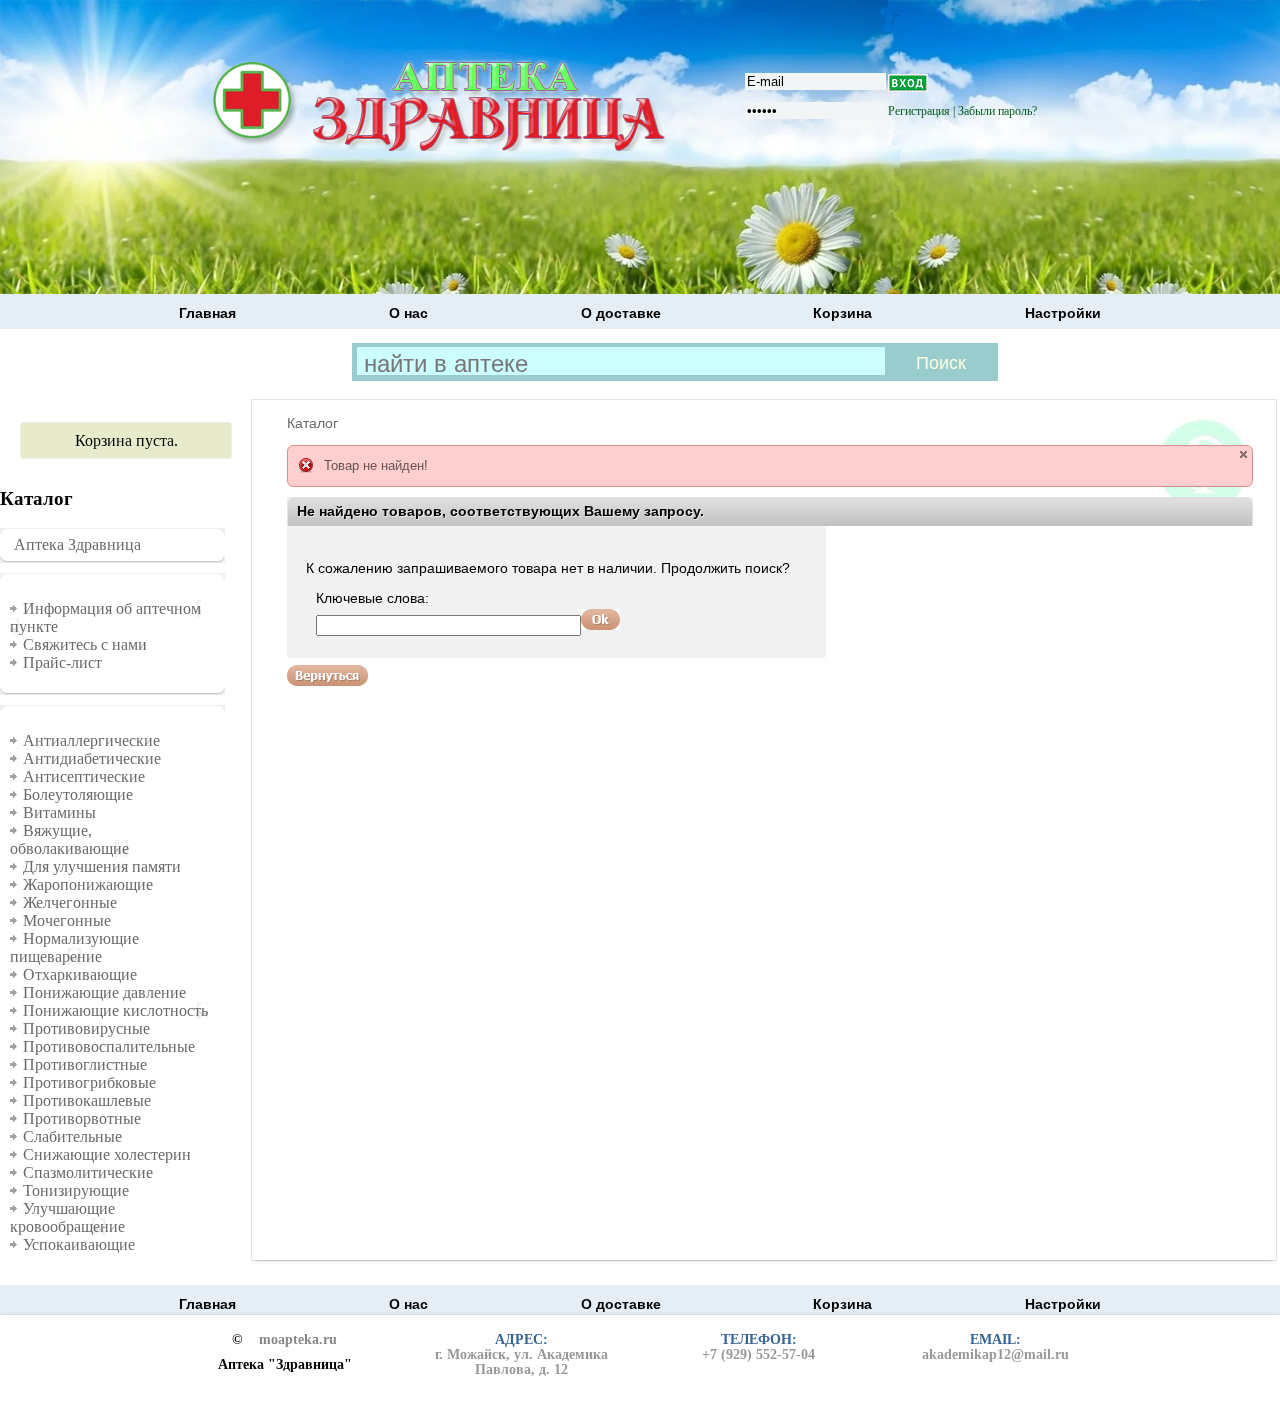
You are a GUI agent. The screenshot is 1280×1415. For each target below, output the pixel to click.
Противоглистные (85, 1064)
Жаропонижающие (88, 884)
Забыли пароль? (997, 111)
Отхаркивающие (80, 974)
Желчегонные (70, 902)
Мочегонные (67, 920)
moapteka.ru (298, 1340)
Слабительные (72, 1136)
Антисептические (84, 776)
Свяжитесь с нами (85, 644)
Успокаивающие (79, 1244)
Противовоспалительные (109, 1046)
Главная (207, 313)
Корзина (842, 313)
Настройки (1063, 313)
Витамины (59, 812)
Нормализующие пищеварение (74, 947)
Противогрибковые (89, 1082)
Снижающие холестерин (107, 1154)
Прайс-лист (62, 662)
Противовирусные (86, 1028)
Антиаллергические (91, 740)
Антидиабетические (92, 758)
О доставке (621, 313)
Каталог (312, 423)
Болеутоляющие (78, 794)
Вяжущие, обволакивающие (69, 839)
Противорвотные (82, 1118)
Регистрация (919, 111)
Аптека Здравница (77, 544)
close (1243, 454)
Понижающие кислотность (115, 1010)
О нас (408, 313)
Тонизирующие (76, 1190)
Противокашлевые (87, 1100)
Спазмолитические (88, 1172)
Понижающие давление (104, 992)
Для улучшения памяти (102, 866)
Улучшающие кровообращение (67, 1217)
